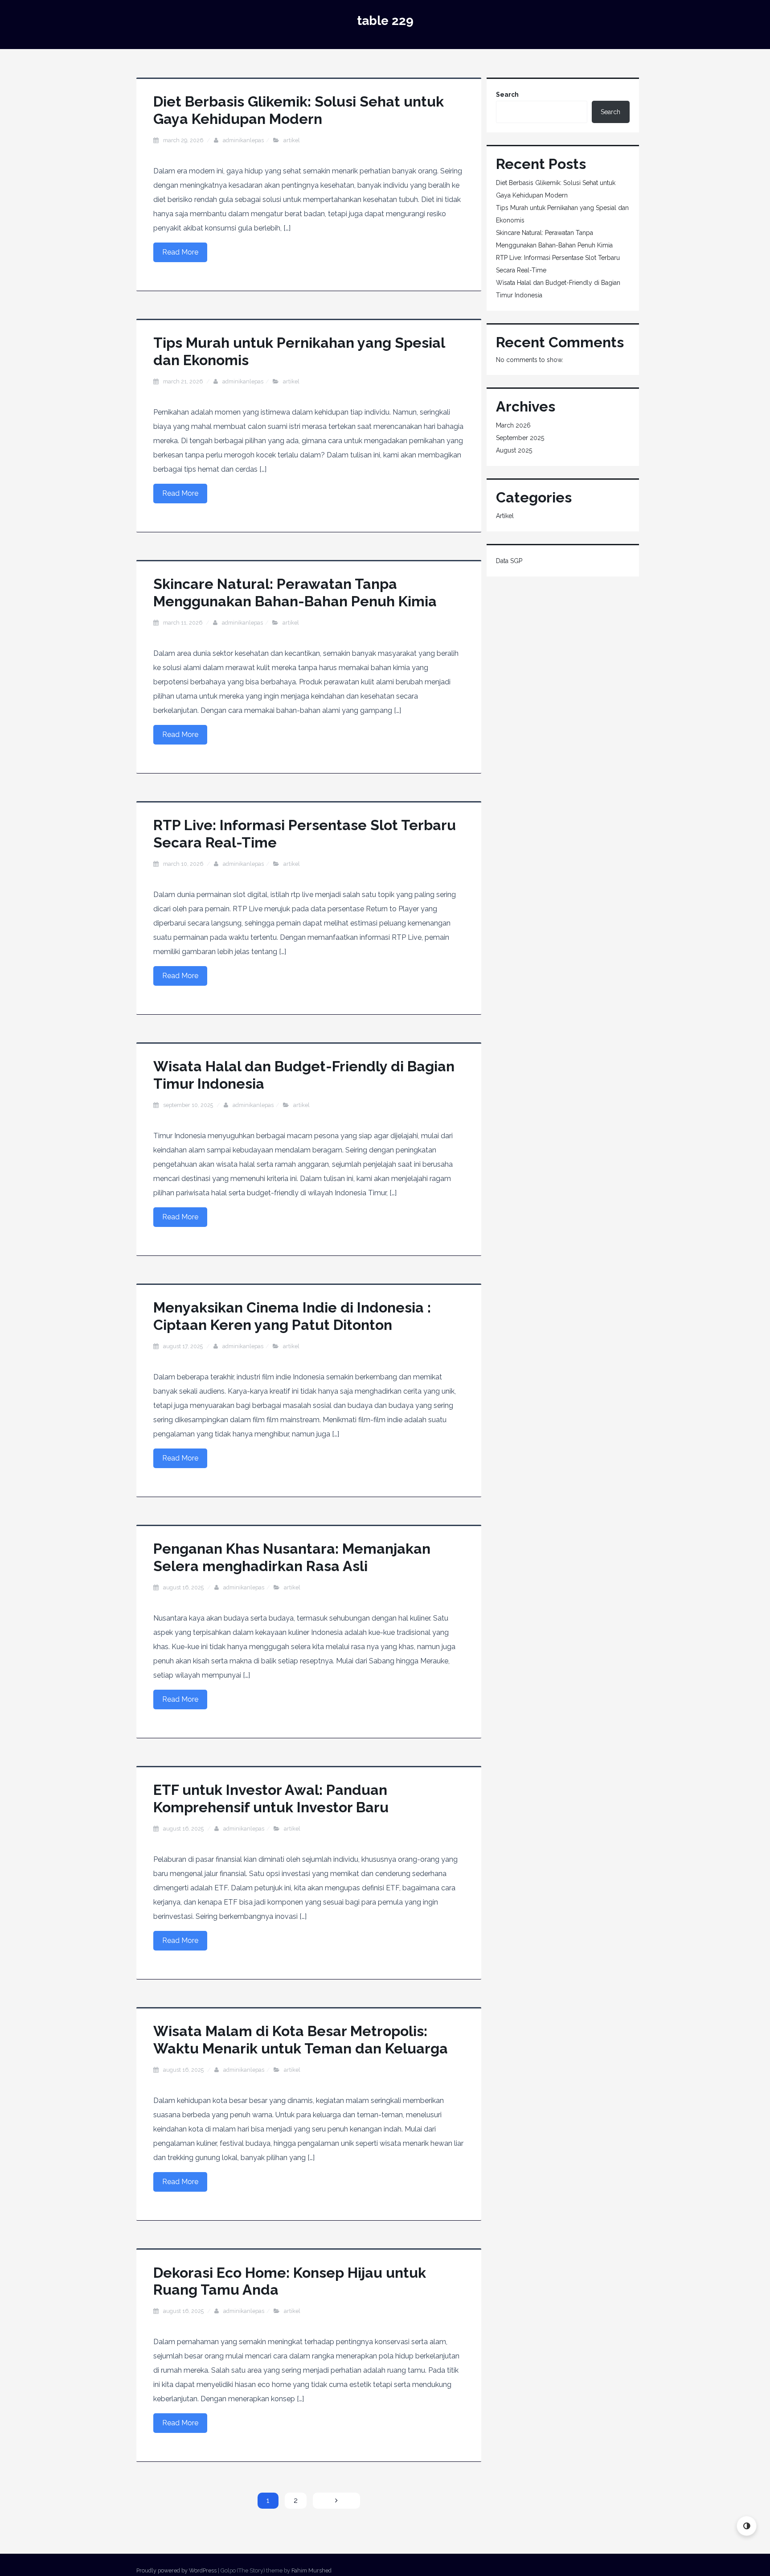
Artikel (292, 140)
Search (507, 95)
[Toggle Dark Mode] (747, 2526)
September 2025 (520, 438)
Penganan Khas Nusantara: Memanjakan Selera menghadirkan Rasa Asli (292, 1557)
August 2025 (514, 450)
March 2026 (513, 425)
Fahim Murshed (311, 2570)
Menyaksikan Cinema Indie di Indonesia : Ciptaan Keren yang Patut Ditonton (292, 1316)
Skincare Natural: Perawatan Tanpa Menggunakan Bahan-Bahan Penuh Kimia (295, 592)
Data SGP (509, 561)
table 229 (385, 21)
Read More (180, 252)
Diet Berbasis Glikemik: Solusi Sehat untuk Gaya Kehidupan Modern (299, 110)
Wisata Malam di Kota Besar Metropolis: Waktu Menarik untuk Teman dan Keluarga (301, 2039)
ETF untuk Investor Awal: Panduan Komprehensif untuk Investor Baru (271, 1798)
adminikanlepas (243, 140)
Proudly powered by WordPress (176, 2570)
